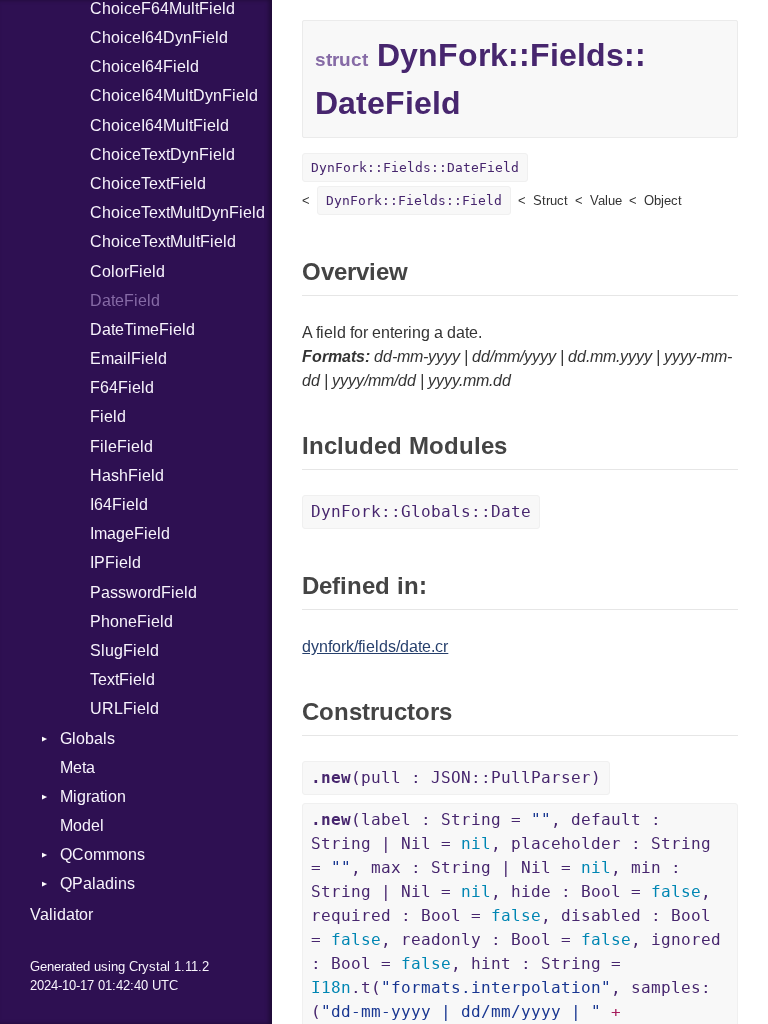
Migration (93, 796)
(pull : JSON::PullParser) (456, 777)
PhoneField (131, 621)
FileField (121, 446)
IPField (115, 562)
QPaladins (97, 883)
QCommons (102, 854)
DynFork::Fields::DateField (415, 167)
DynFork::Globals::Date (421, 511)
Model (82, 825)
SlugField (124, 650)
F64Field (122, 387)
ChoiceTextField (148, 183)
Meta (77, 767)
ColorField (127, 271)
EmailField (128, 358)
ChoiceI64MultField (159, 125)
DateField (125, 300)
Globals (87, 738)
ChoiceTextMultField (163, 241)
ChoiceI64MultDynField (174, 95)
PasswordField (143, 592)
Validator (61, 914)
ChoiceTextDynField (162, 154)
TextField (122, 679)
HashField (127, 475)
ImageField (130, 533)
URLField (124, 708)
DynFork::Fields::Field (414, 200)
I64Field (119, 504)
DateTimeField (142, 329)
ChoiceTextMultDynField (177, 212)
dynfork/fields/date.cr (375, 646)
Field (108, 416)
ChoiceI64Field (144, 66)
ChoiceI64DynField (159, 37)
